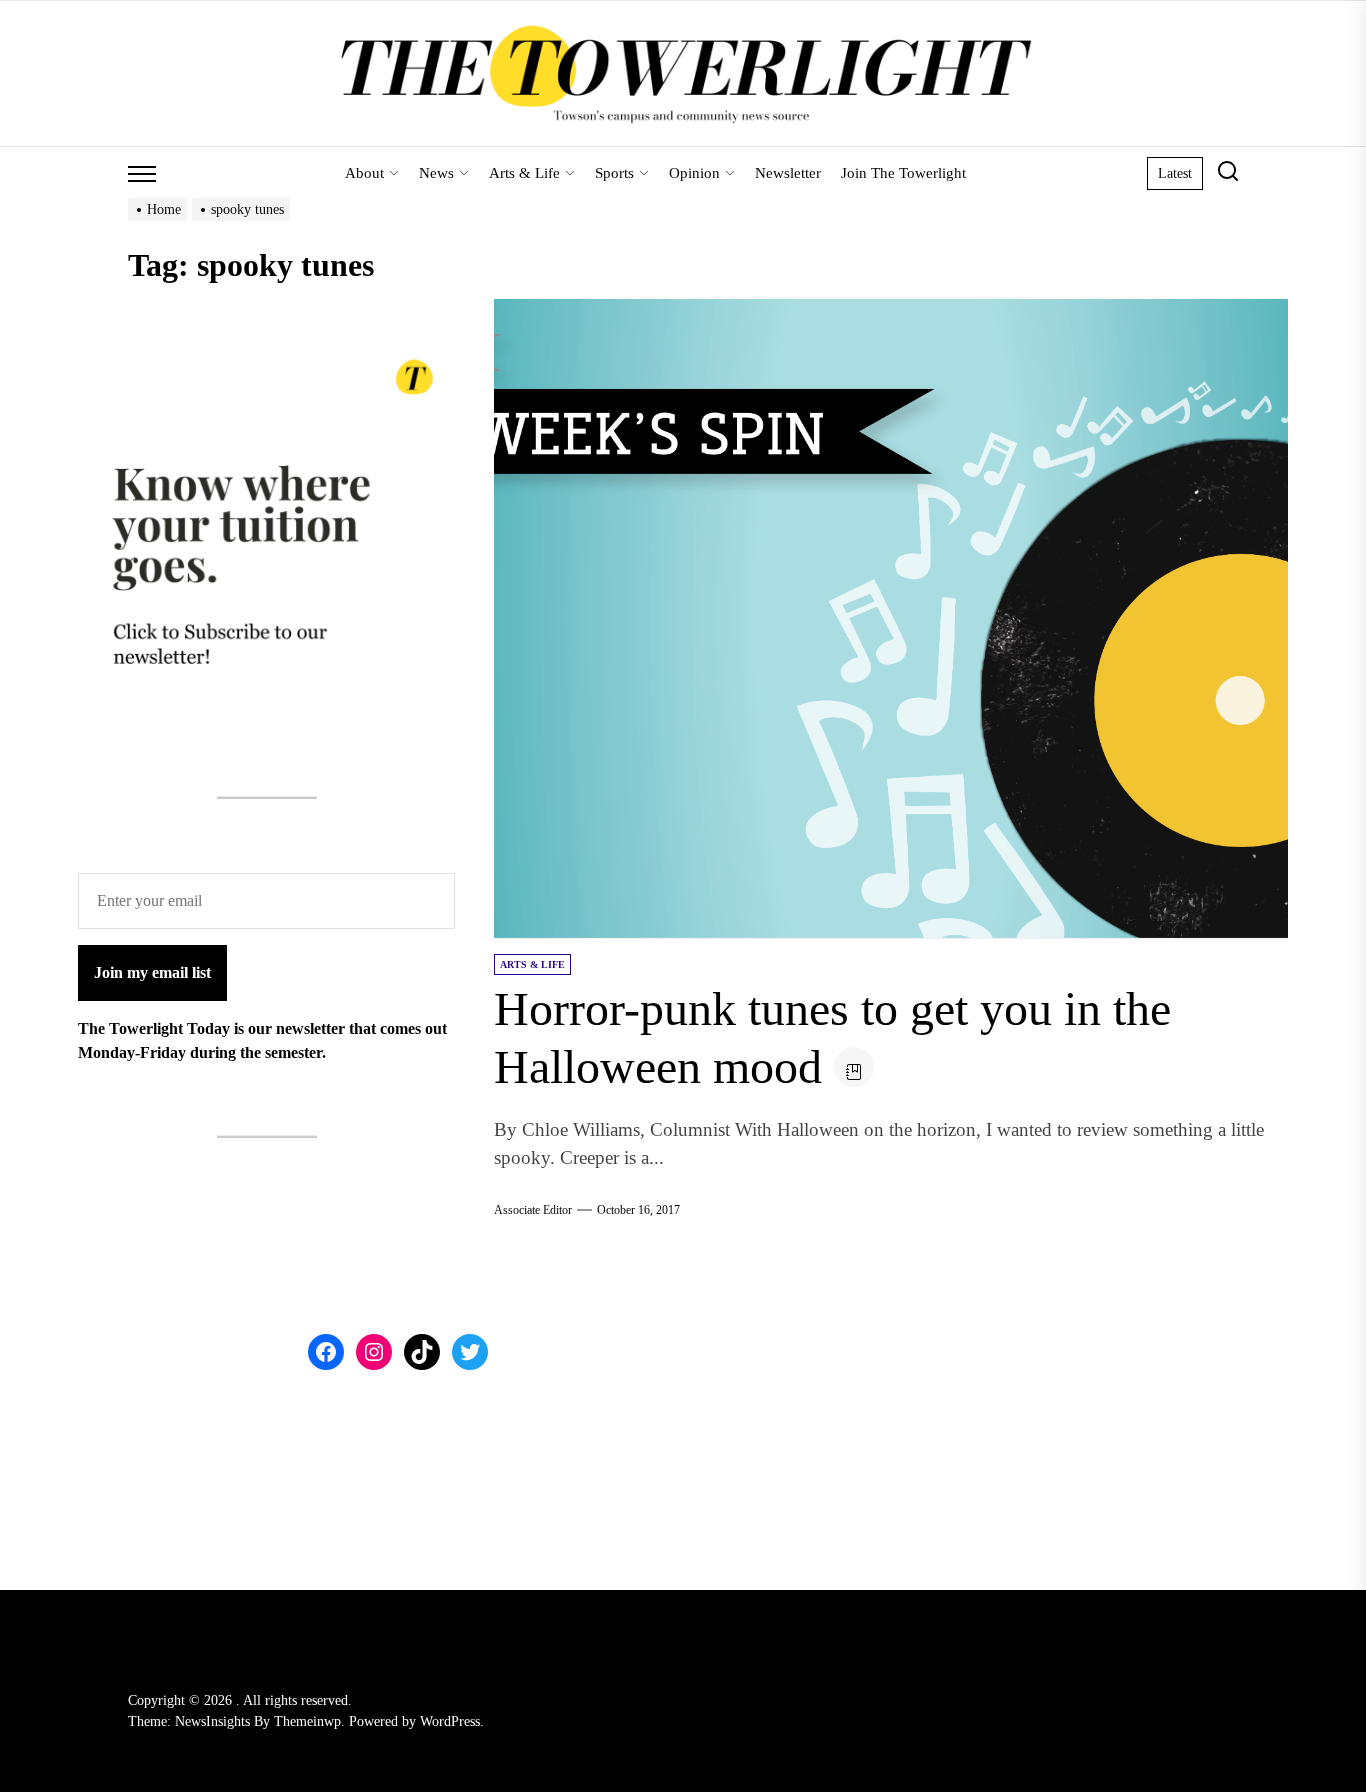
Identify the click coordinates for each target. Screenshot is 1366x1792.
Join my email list (152, 973)
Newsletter (788, 173)
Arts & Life (524, 173)
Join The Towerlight (903, 173)
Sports (614, 173)
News (436, 173)
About (364, 173)
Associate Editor (533, 1210)
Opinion (694, 173)
